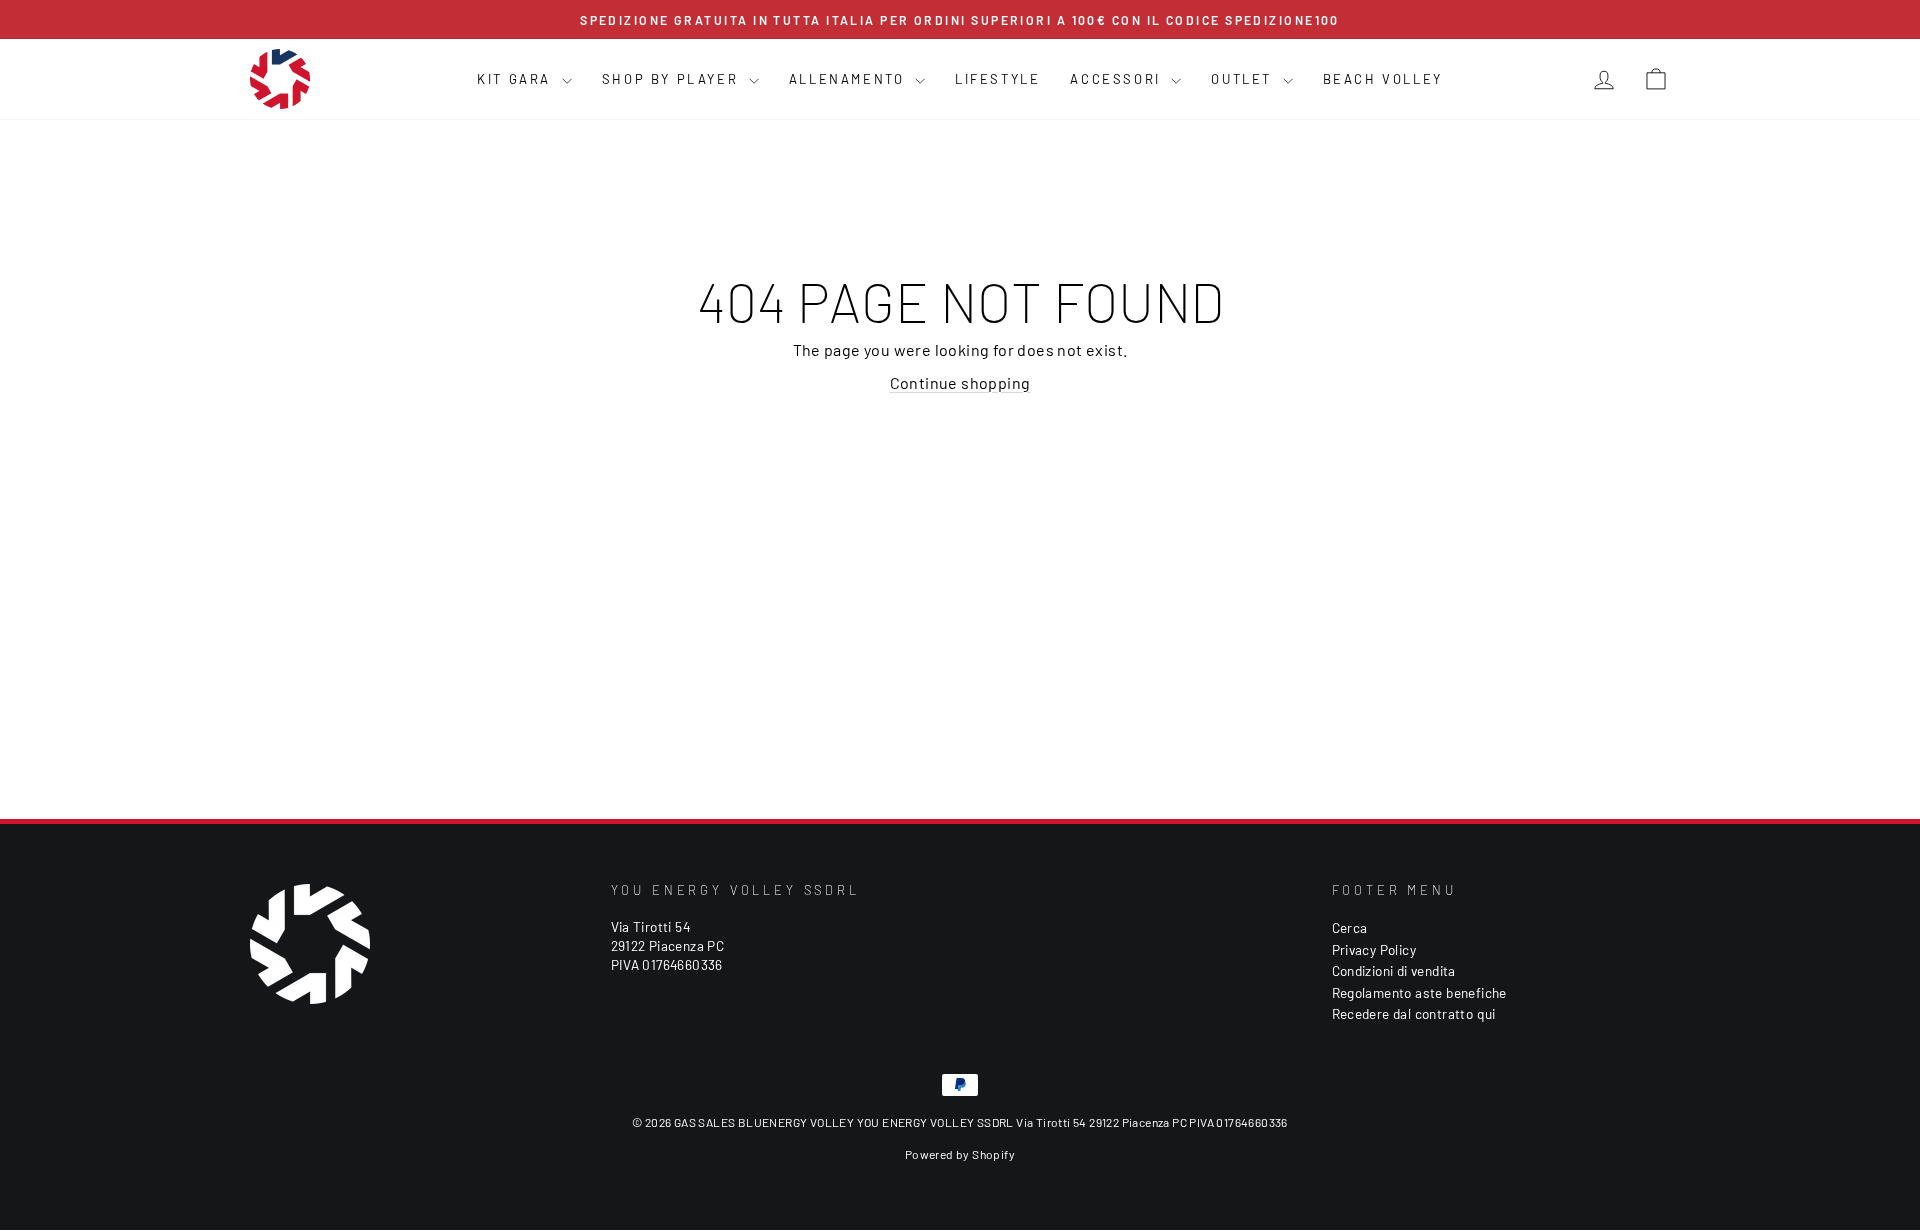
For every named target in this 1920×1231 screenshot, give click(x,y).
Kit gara (516, 79)
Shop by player (673, 79)
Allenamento (849, 79)
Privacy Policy (1374, 949)
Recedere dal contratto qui (1414, 1013)
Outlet (1244, 79)
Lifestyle (997, 79)
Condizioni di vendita (1394, 970)
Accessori (1118, 79)
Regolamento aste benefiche (1419, 992)
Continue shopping (960, 382)
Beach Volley (1383, 79)
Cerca (1350, 927)
